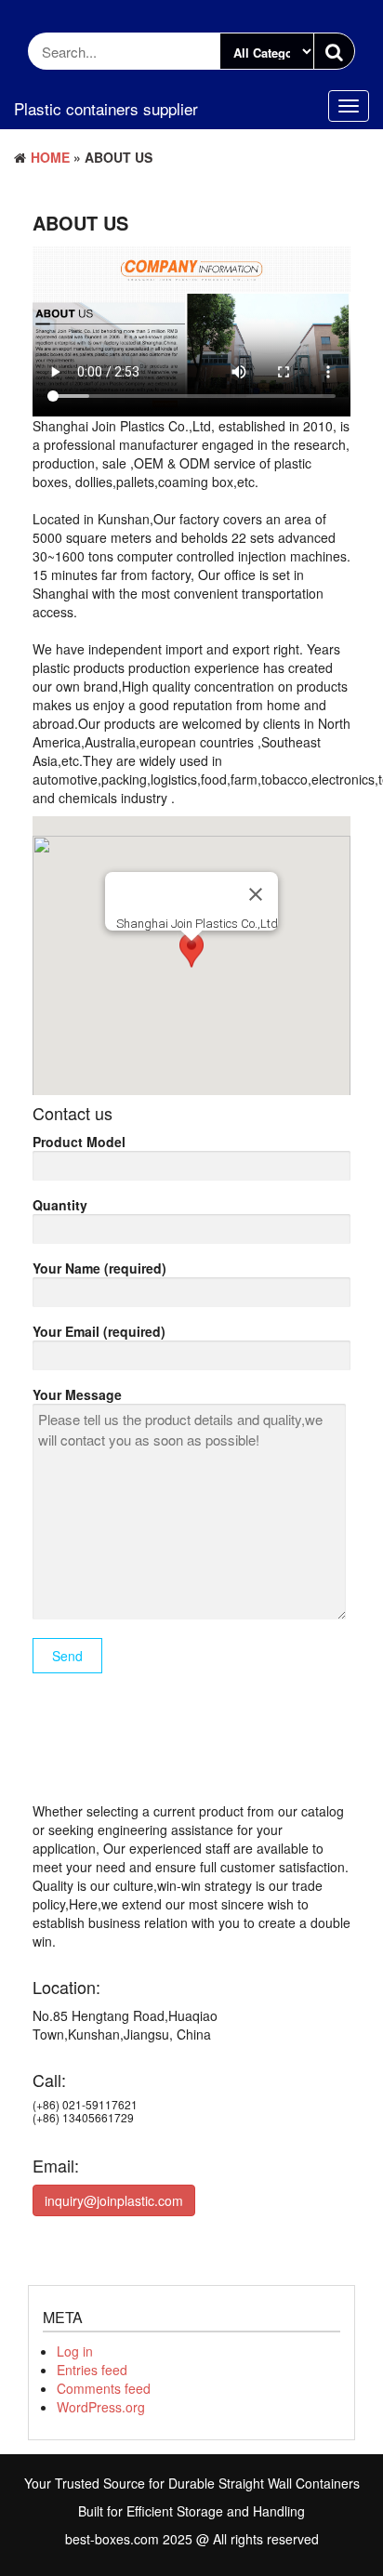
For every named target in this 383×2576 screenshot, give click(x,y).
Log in (75, 2351)
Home (50, 157)
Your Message (77, 1394)
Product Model (79, 1142)
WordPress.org (101, 2407)
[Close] (256, 894)
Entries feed (92, 2370)
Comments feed (104, 2388)
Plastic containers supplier (106, 108)
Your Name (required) (99, 1268)
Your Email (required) (99, 1331)
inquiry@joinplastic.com (114, 2200)
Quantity (60, 1205)
